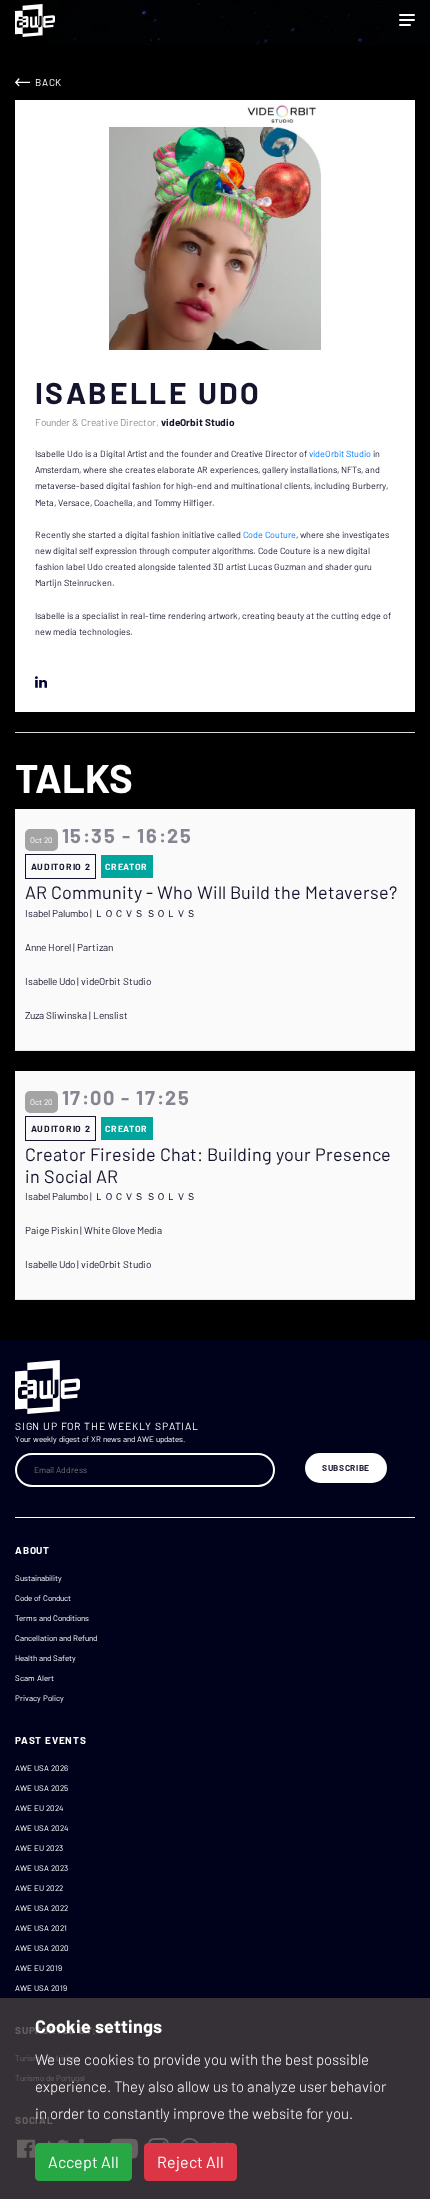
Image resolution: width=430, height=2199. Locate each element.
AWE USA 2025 (41, 1788)
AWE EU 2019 (38, 1968)
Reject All (190, 2161)
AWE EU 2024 (39, 1808)
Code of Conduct (43, 1598)
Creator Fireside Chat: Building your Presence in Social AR (208, 1165)
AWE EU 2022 (39, 1888)
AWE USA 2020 (42, 1948)
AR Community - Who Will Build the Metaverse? (211, 892)
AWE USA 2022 (41, 1908)
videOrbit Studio (340, 453)
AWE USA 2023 (41, 1868)
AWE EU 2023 (39, 1848)
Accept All (83, 2161)
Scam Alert (34, 1678)
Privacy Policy (39, 1698)
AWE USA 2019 (41, 1988)
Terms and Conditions (52, 1618)
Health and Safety (45, 1658)
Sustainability (38, 1578)
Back (48, 82)
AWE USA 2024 (41, 1828)
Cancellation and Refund (56, 1638)
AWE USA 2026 (41, 1768)
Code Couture (269, 534)
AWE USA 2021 (41, 1928)
